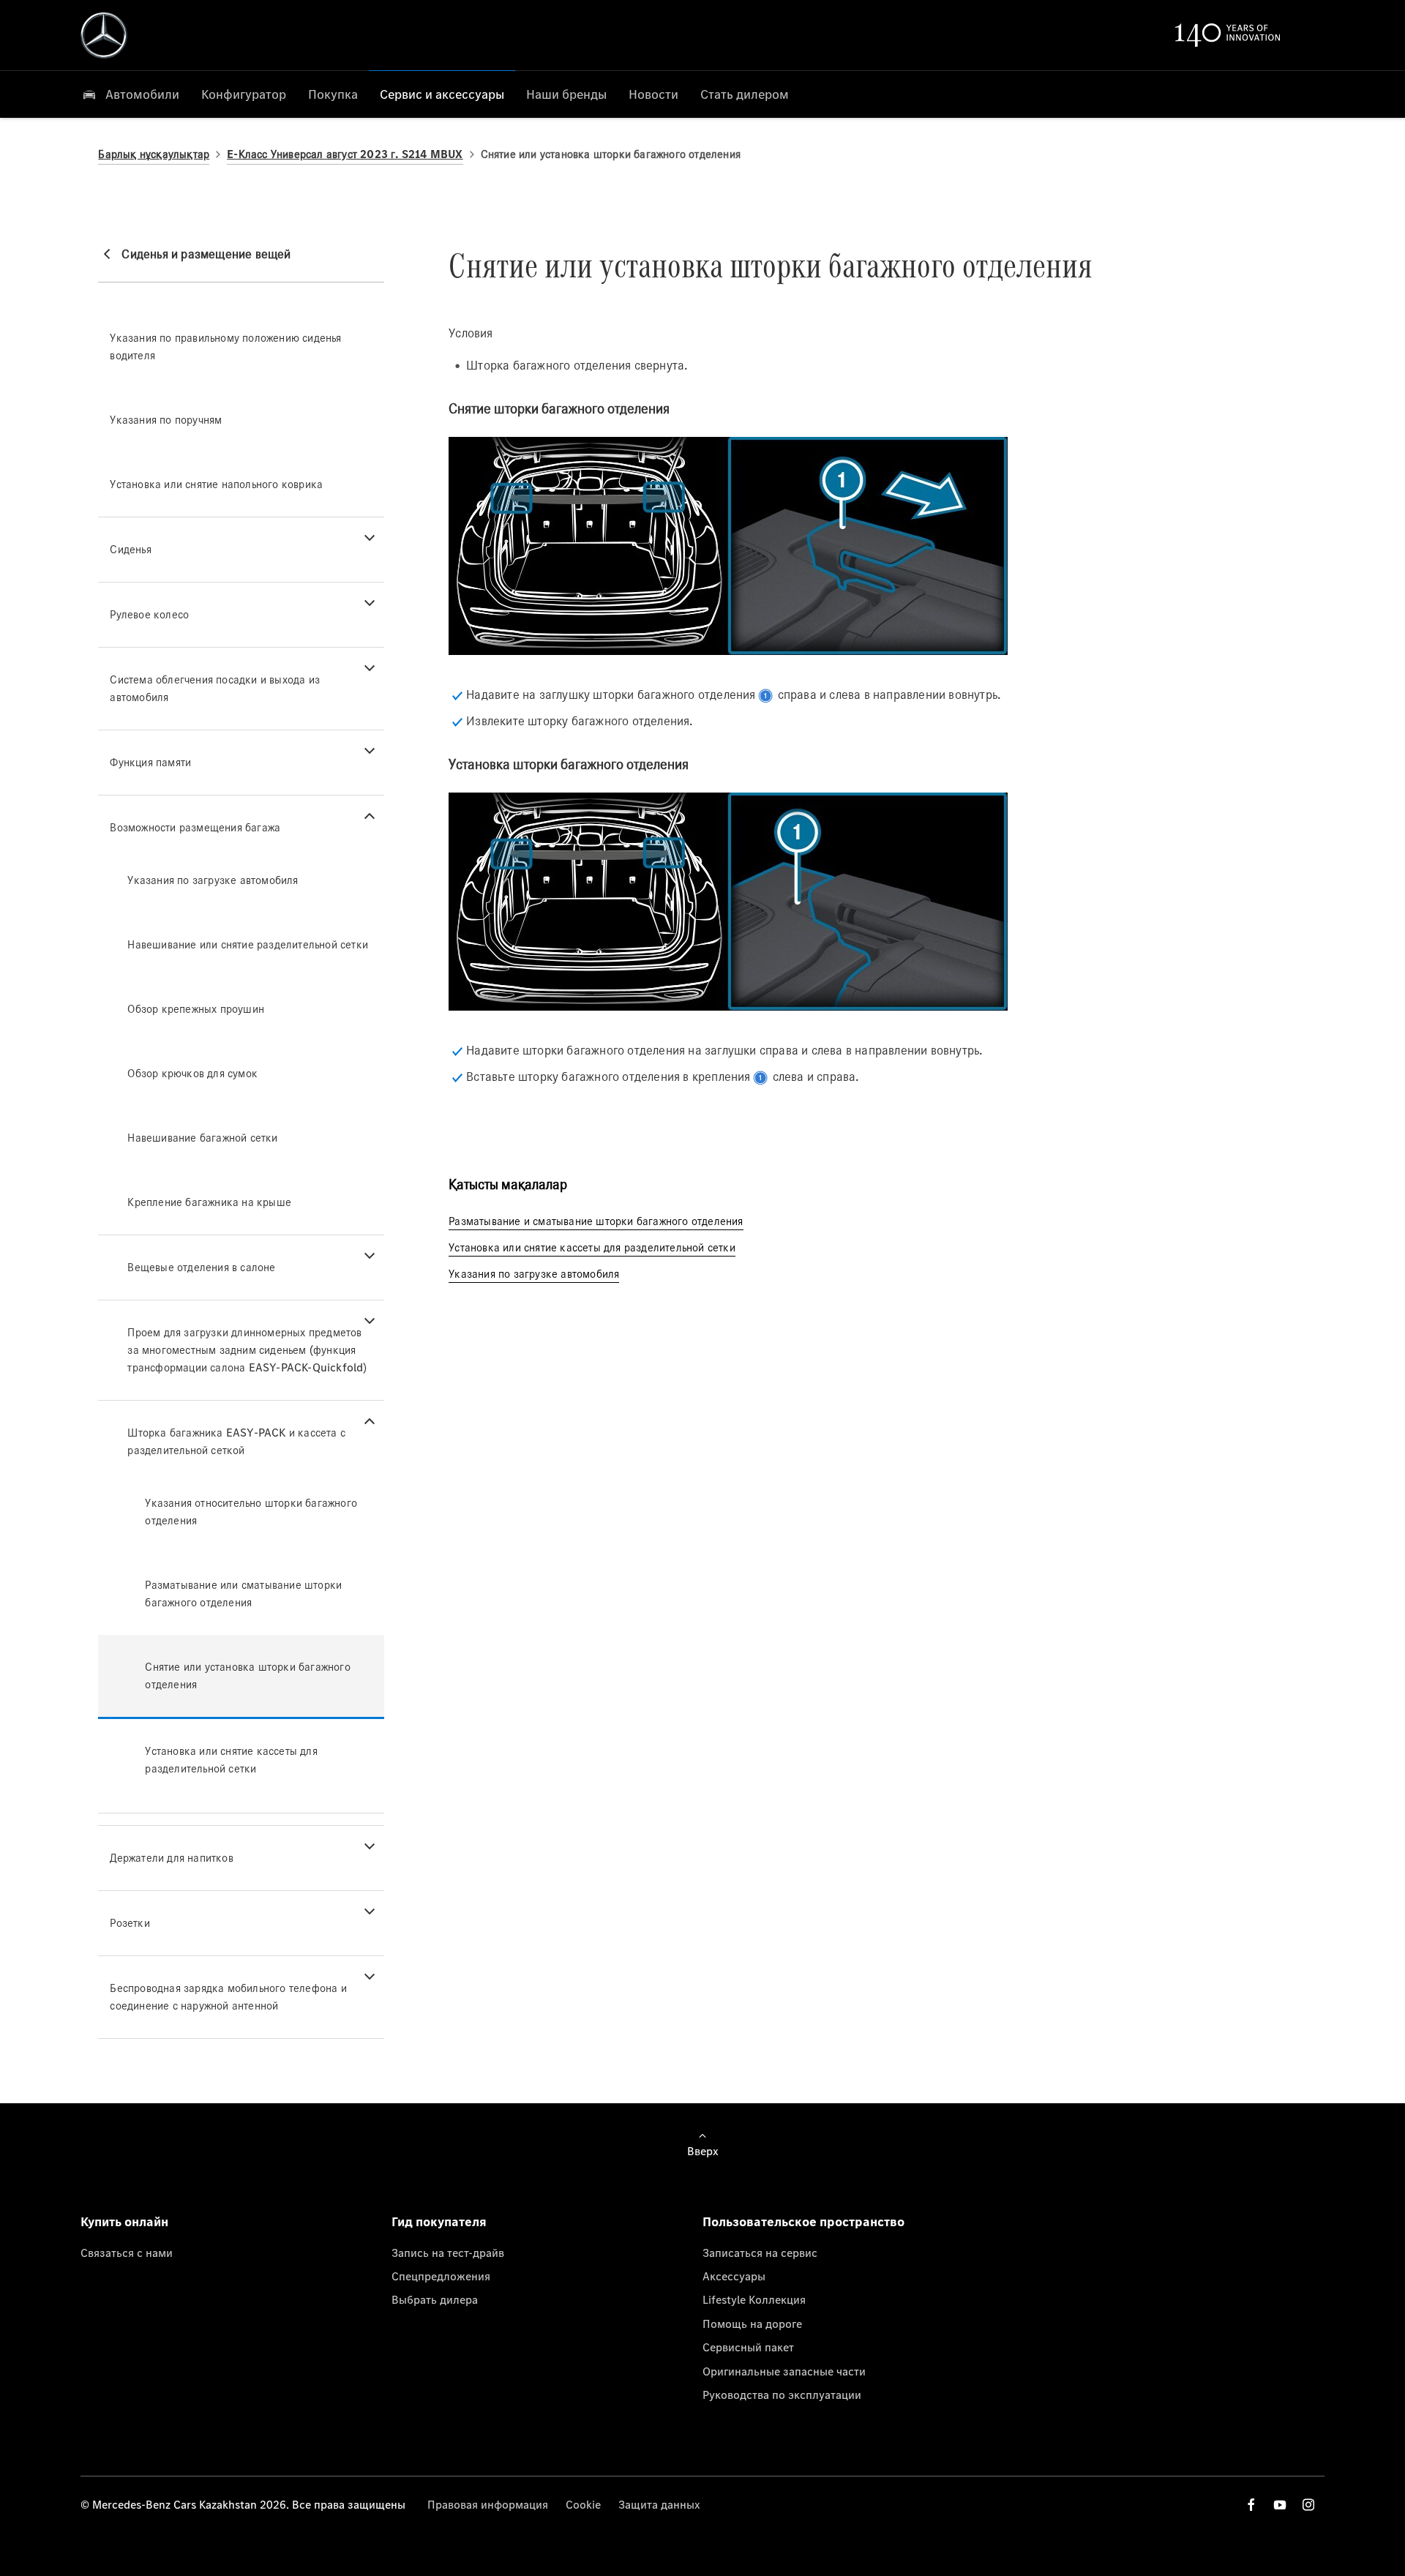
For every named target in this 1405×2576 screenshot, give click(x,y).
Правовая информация (488, 2504)
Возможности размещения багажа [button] (195, 827)
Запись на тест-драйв (448, 2253)
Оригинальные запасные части (784, 2371)
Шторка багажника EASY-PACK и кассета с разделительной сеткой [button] (236, 1441)
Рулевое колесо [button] (149, 614)
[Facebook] (1251, 2505)
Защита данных (659, 2504)
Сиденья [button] (130, 549)
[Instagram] (1308, 2505)
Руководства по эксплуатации (782, 2395)
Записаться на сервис (760, 2253)
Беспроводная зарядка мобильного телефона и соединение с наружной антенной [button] (228, 1997)
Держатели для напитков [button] (171, 1858)
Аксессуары (734, 2276)
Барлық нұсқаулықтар (154, 154)
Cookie (583, 2504)
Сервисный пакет (748, 2347)
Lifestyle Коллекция (754, 2299)
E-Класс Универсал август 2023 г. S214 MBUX (345, 154)
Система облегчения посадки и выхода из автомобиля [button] (215, 688)
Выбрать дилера (435, 2299)
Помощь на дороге (752, 2324)
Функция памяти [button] (150, 762)
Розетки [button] (130, 1923)
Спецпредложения (441, 2276)
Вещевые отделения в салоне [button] (201, 1267)
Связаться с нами (127, 2253)
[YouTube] (1280, 2505)
